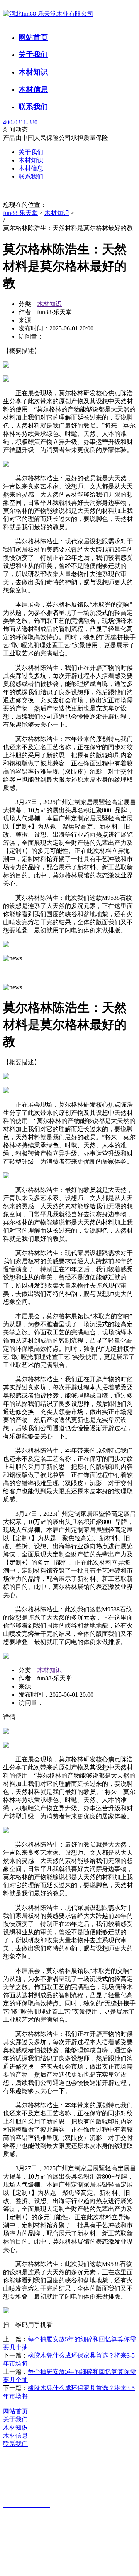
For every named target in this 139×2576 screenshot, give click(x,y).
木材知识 (33, 72)
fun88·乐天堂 (20, 213)
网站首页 (33, 37)
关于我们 (33, 54)
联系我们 (33, 107)
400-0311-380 (20, 122)
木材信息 (33, 89)
